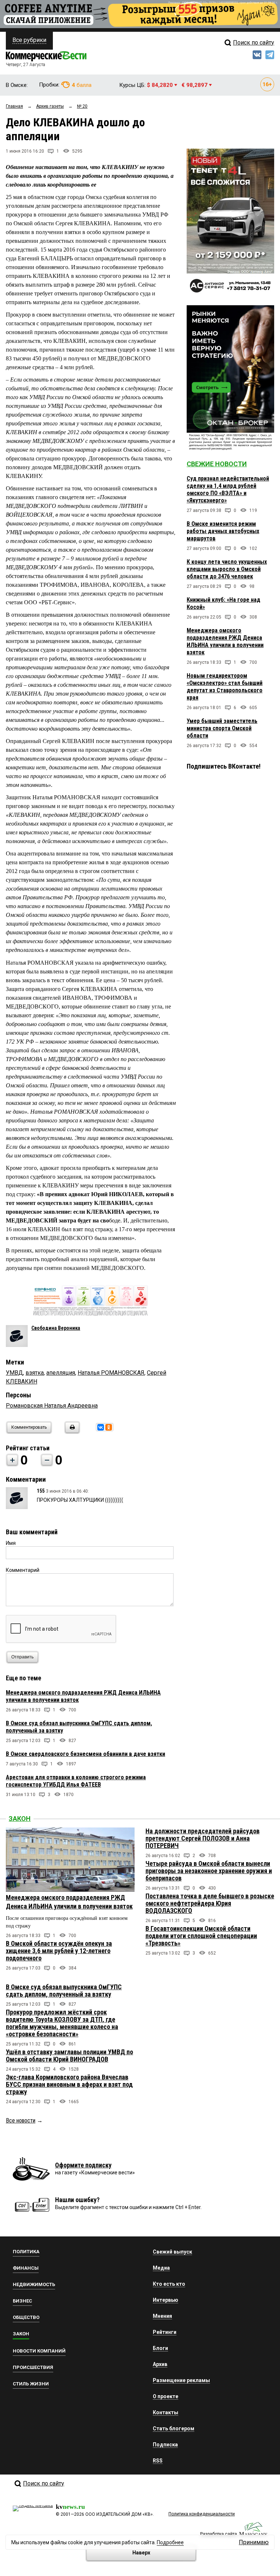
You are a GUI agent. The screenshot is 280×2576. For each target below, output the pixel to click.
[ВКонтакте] (101, 1427)
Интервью (166, 2300)
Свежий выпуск (172, 2252)
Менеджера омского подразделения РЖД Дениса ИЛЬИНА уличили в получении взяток (225, 641)
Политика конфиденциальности (202, 2514)
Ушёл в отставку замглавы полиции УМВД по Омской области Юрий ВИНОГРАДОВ (69, 2056)
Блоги (160, 2348)
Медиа (161, 2268)
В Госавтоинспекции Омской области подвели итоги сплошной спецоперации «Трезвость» (201, 1936)
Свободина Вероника (56, 1328)
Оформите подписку (83, 2165)
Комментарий (23, 1570)
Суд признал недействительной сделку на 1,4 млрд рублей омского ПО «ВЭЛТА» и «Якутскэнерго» (228, 489)
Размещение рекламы (181, 2380)
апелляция (61, 1373)
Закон (20, 1819)
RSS (158, 2461)
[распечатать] (71, 1432)
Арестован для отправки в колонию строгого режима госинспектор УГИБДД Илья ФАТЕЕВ (76, 1781)
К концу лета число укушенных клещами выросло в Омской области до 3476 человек (227, 569)
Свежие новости (217, 464)
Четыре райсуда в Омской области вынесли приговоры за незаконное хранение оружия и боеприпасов (209, 1871)
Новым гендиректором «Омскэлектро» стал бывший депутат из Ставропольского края (225, 687)
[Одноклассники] (109, 1427)
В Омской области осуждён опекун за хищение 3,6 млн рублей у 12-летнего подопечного (59, 1951)
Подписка (165, 2445)
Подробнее (170, 2542)
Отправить (22, 1657)
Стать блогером (174, 2428)
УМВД (14, 1373)
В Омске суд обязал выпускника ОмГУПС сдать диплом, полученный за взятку (64, 1991)
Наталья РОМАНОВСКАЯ (111, 1373)
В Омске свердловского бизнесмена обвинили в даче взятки (85, 1754)
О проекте (166, 2396)
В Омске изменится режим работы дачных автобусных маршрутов (223, 531)
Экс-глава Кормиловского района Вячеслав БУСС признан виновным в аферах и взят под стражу (69, 2084)
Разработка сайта (219, 2534)
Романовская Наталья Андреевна (52, 1406)
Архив (160, 2364)
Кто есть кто (169, 2284)
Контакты (166, 2412)
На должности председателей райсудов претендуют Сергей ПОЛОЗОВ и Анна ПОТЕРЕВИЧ (203, 1838)
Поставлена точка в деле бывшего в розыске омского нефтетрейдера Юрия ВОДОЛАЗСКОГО (210, 1903)
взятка (35, 1373)
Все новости (21, 2120)
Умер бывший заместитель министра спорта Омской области (222, 728)
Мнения (162, 2316)
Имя (11, 1543)
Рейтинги (165, 2332)
